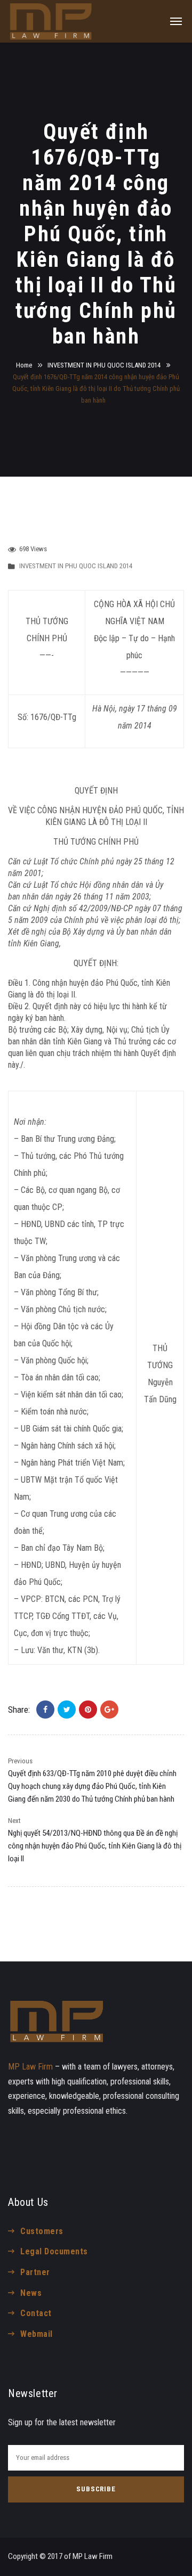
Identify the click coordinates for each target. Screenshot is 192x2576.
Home (24, 365)
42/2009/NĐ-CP (106, 908)
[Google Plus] (109, 1710)
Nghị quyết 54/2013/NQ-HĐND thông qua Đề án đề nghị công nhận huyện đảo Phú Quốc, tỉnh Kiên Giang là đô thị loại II (95, 1846)
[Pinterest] (88, 1710)
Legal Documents (54, 2251)
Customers (42, 2231)
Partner (35, 2272)
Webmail (36, 2334)
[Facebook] (45, 1710)
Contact (36, 2313)
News (31, 2293)
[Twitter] (67, 1710)
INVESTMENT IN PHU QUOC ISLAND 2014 (104, 365)
